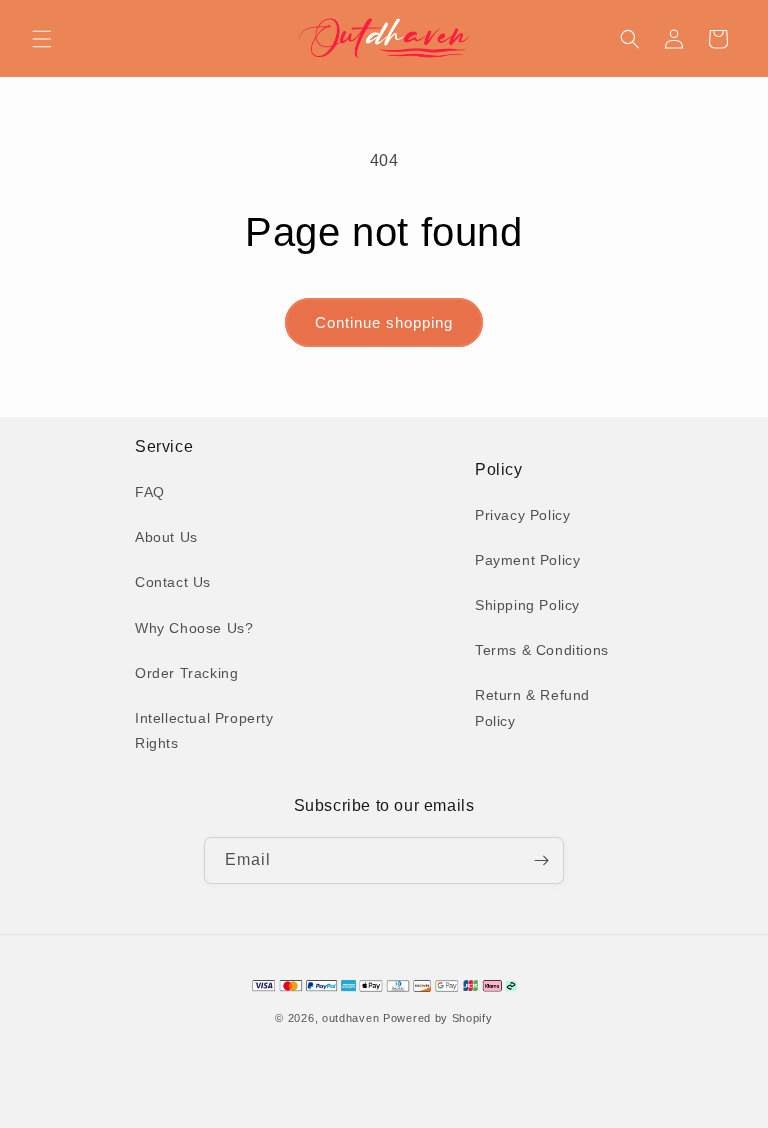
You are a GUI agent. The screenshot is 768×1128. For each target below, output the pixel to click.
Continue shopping (384, 322)
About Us (166, 537)
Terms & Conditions (542, 650)
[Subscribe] (541, 860)
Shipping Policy (527, 605)
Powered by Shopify (438, 1018)
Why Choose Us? (194, 628)
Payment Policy (527, 560)
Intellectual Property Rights (204, 730)
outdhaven (350, 1018)
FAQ (150, 492)
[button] (42, 39)
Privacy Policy (522, 515)
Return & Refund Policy (532, 707)
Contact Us (173, 582)
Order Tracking (186, 673)
